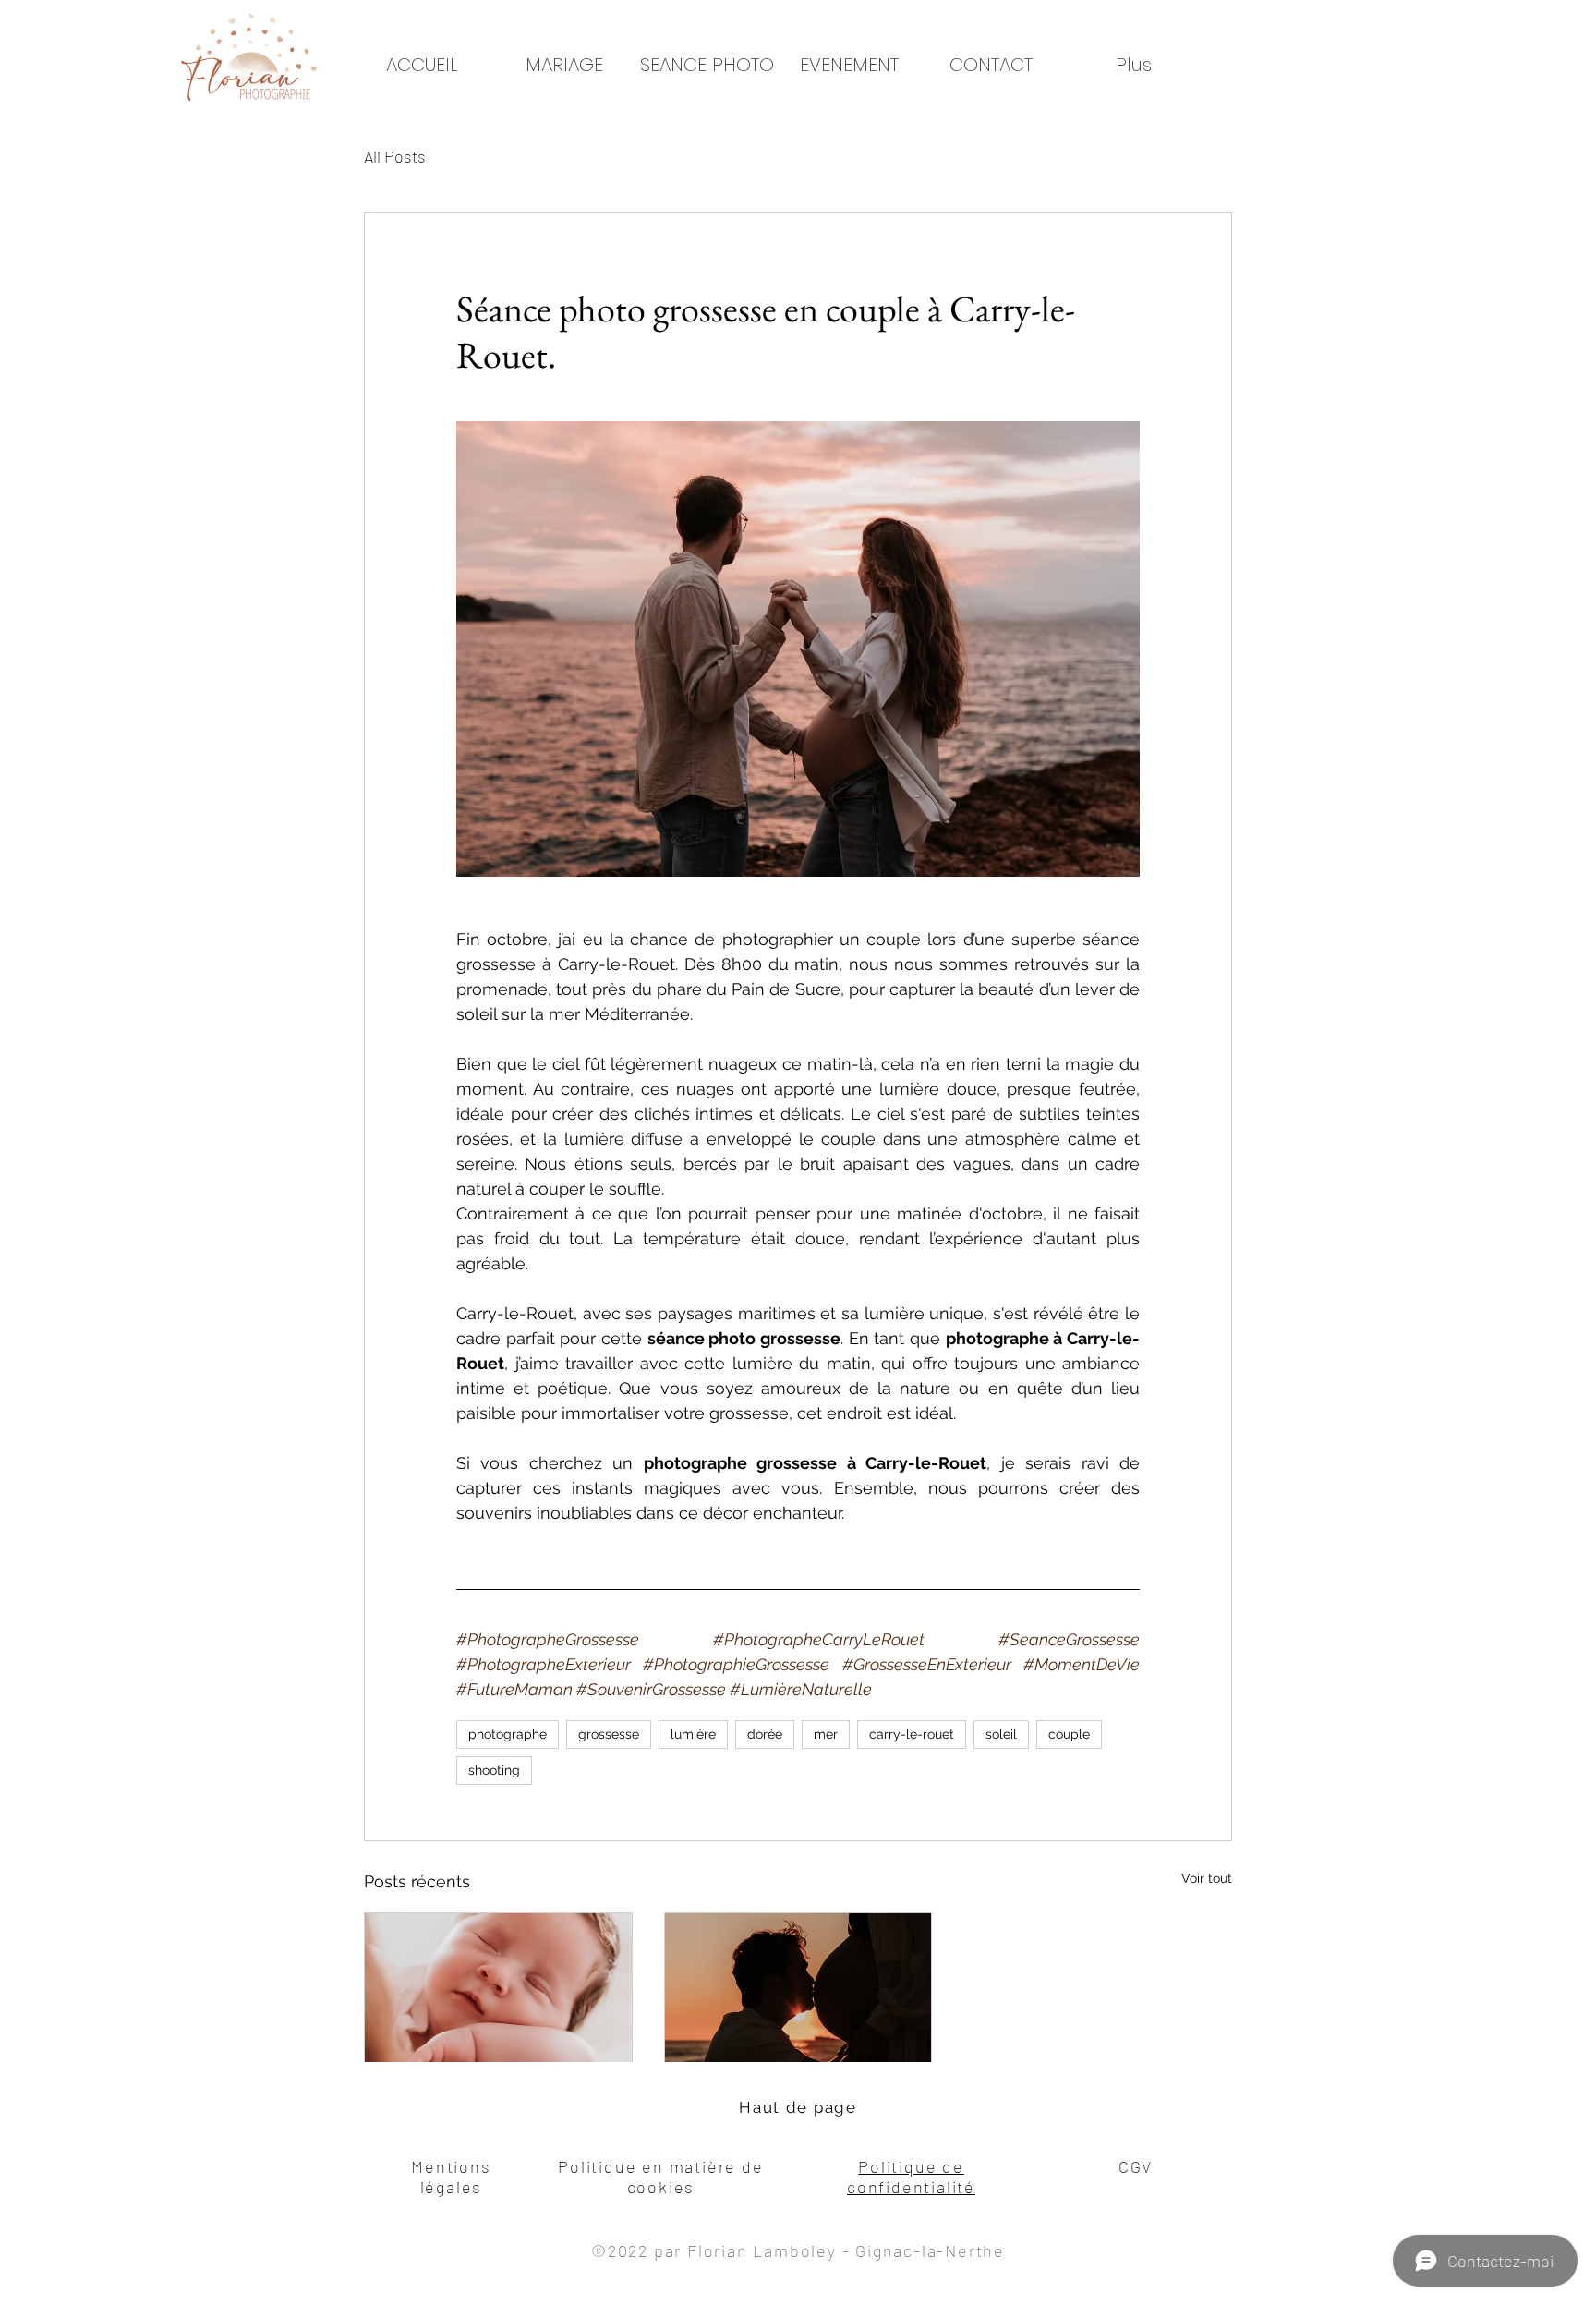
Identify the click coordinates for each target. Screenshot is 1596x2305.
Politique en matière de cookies (660, 2177)
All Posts (395, 156)
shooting (494, 1770)
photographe (508, 1734)
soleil (1001, 1734)
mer (826, 1734)
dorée (765, 1734)
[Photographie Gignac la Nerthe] (798, 1988)
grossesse (609, 1734)
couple (1069, 1734)
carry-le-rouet (912, 1734)
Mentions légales (451, 2177)
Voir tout (1207, 1878)
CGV (1136, 2166)
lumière (693, 1734)
